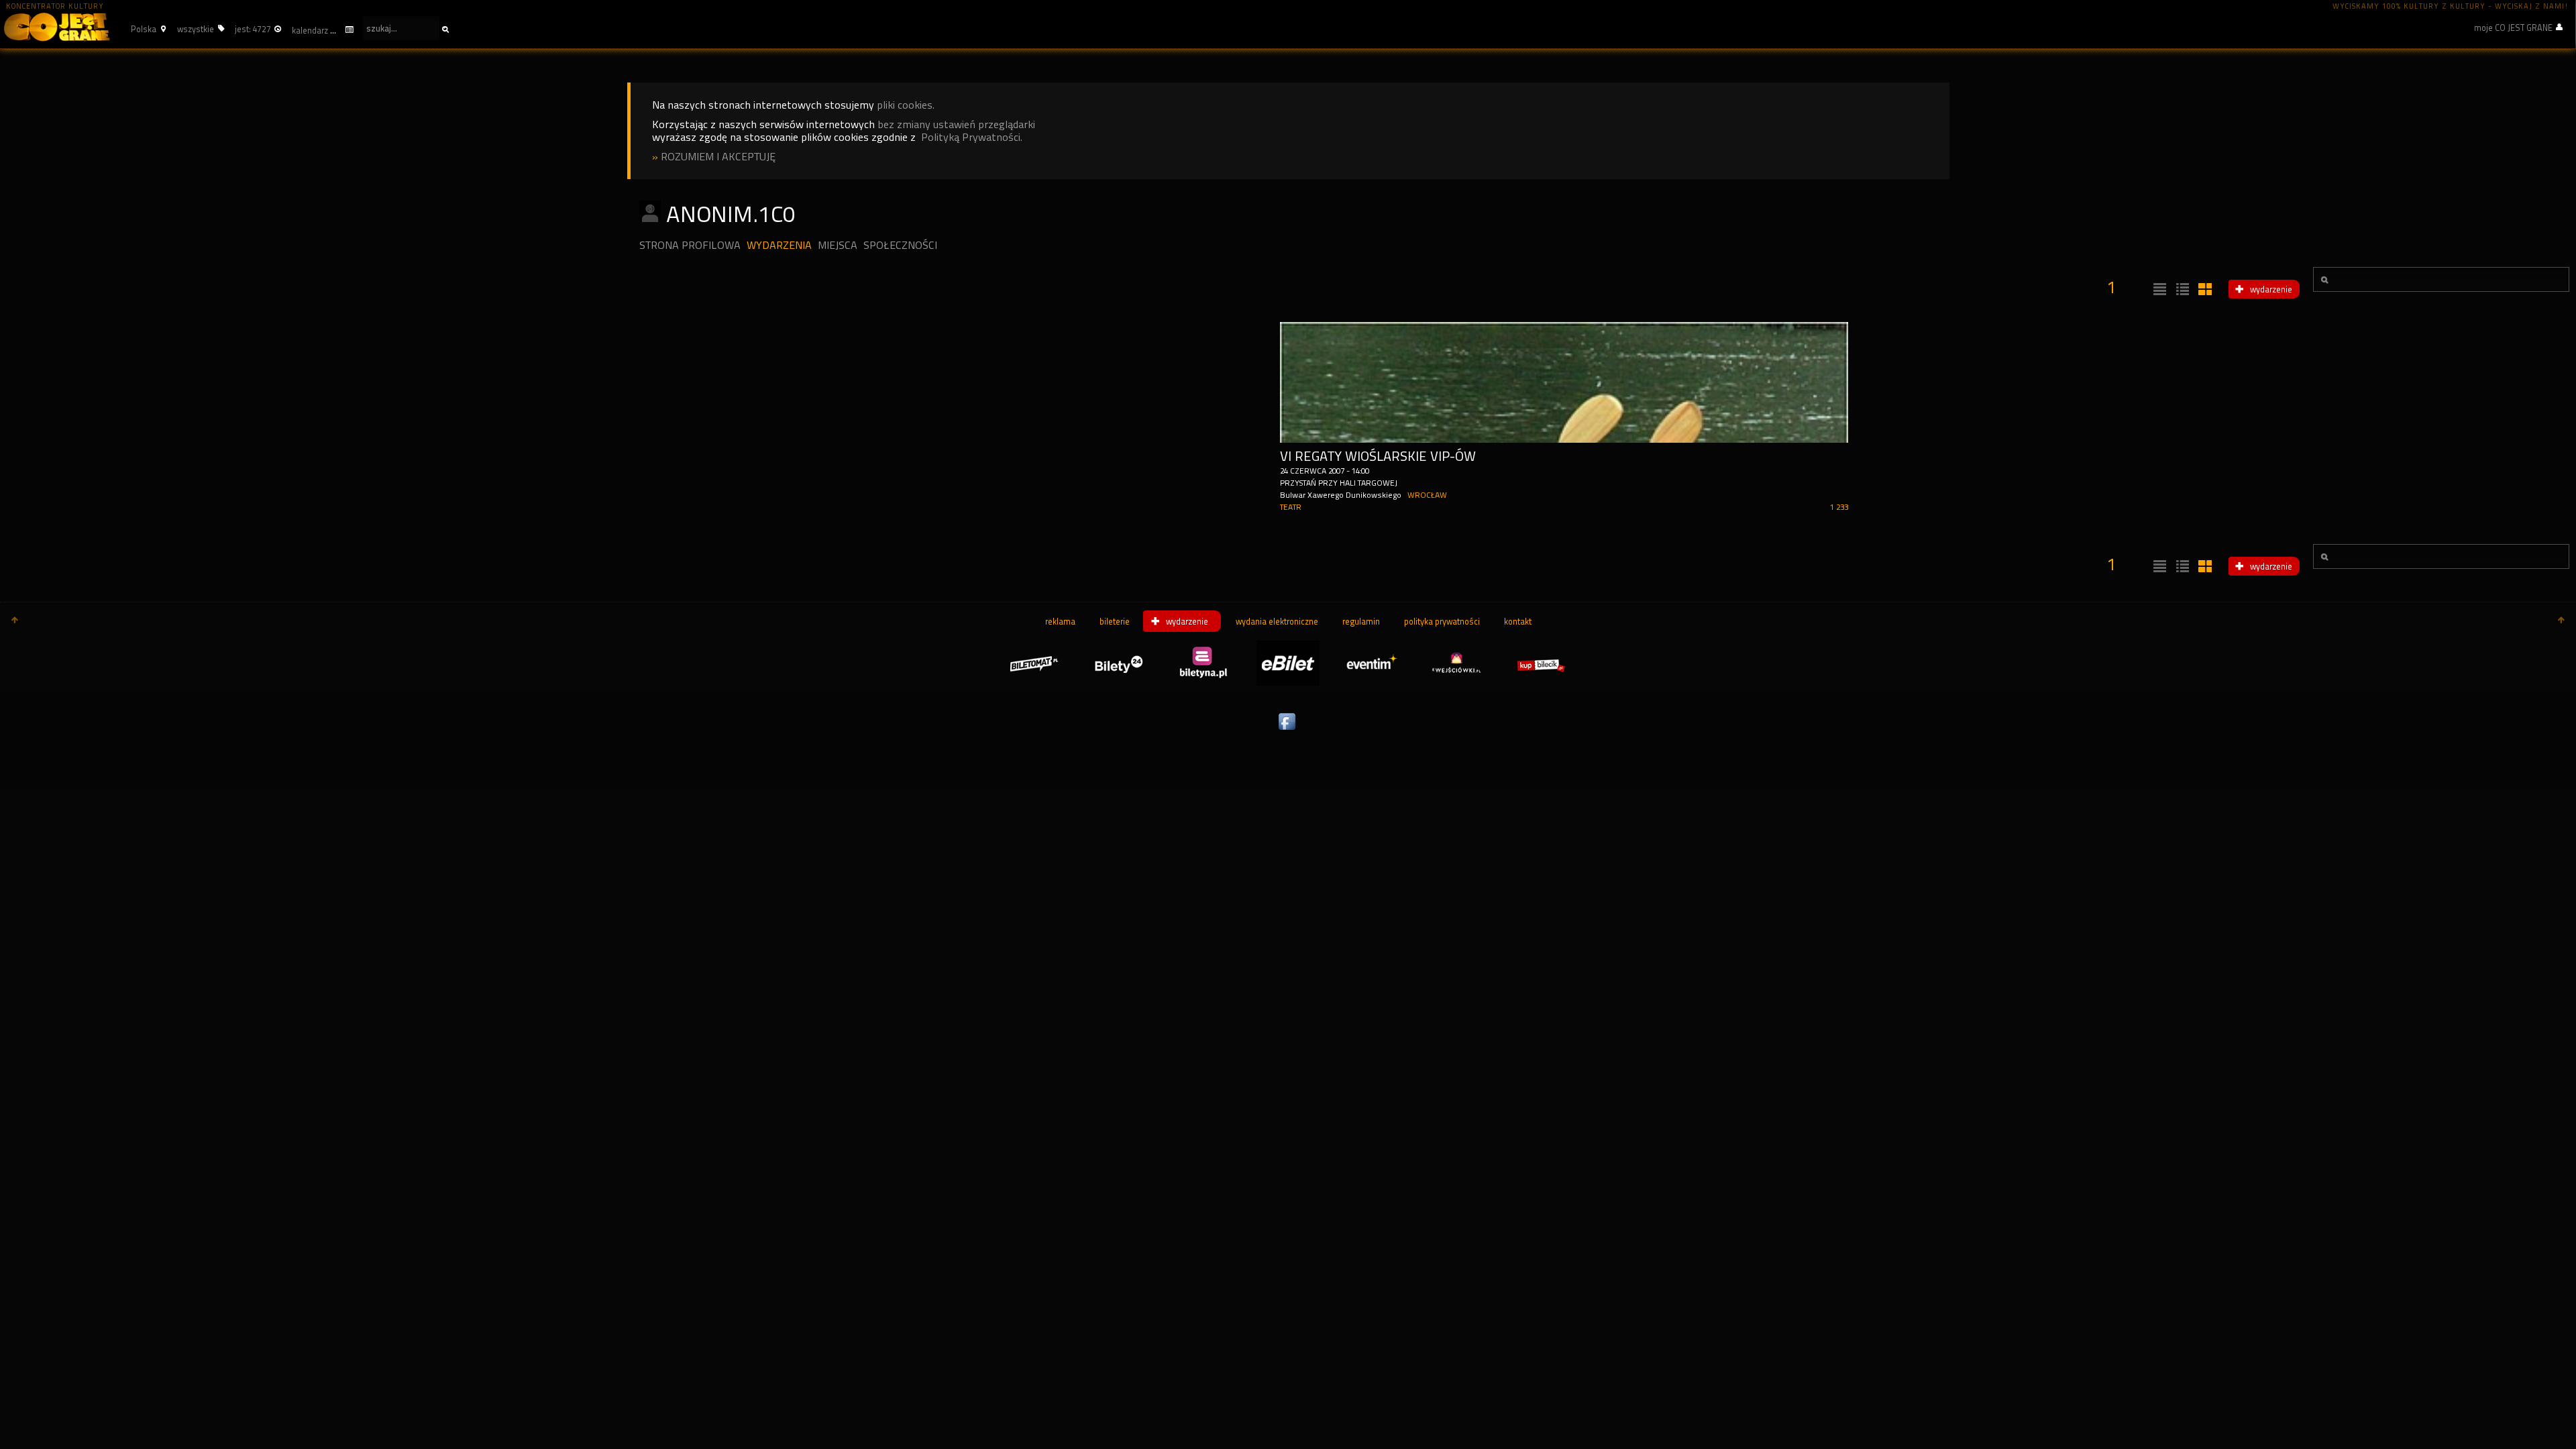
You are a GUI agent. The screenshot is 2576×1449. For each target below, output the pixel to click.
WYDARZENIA (779, 245)
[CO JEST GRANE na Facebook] (1288, 731)
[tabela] (2181, 290)
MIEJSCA (838, 245)
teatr (1291, 507)
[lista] (2158, 290)
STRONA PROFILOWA (690, 245)
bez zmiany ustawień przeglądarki (956, 124)
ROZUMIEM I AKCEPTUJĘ (718, 157)
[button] (147, 29)
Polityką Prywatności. (972, 137)
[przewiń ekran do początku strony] (15, 621)
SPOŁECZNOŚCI (900, 245)
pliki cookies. (906, 105)
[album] (2204, 290)
